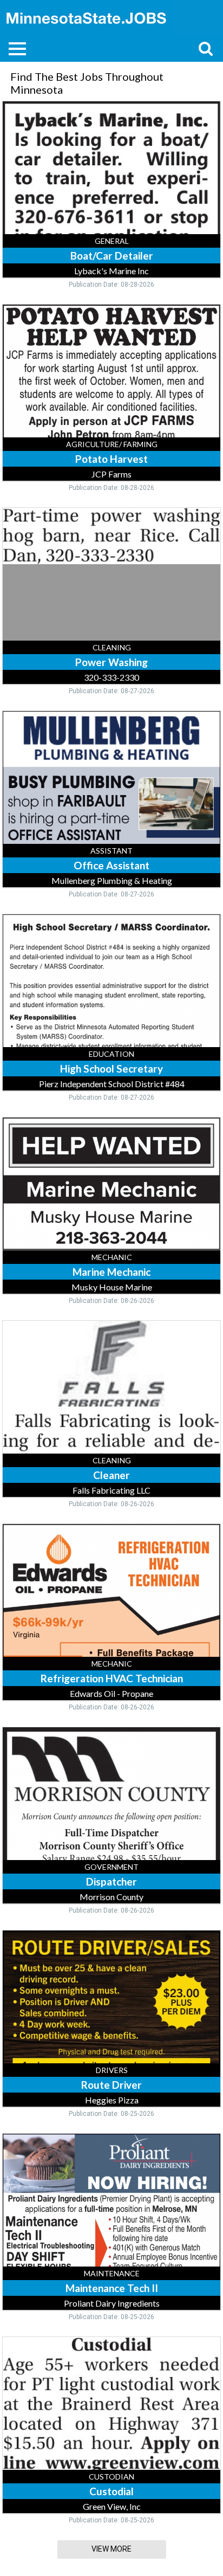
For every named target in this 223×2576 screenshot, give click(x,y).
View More (111, 2549)
